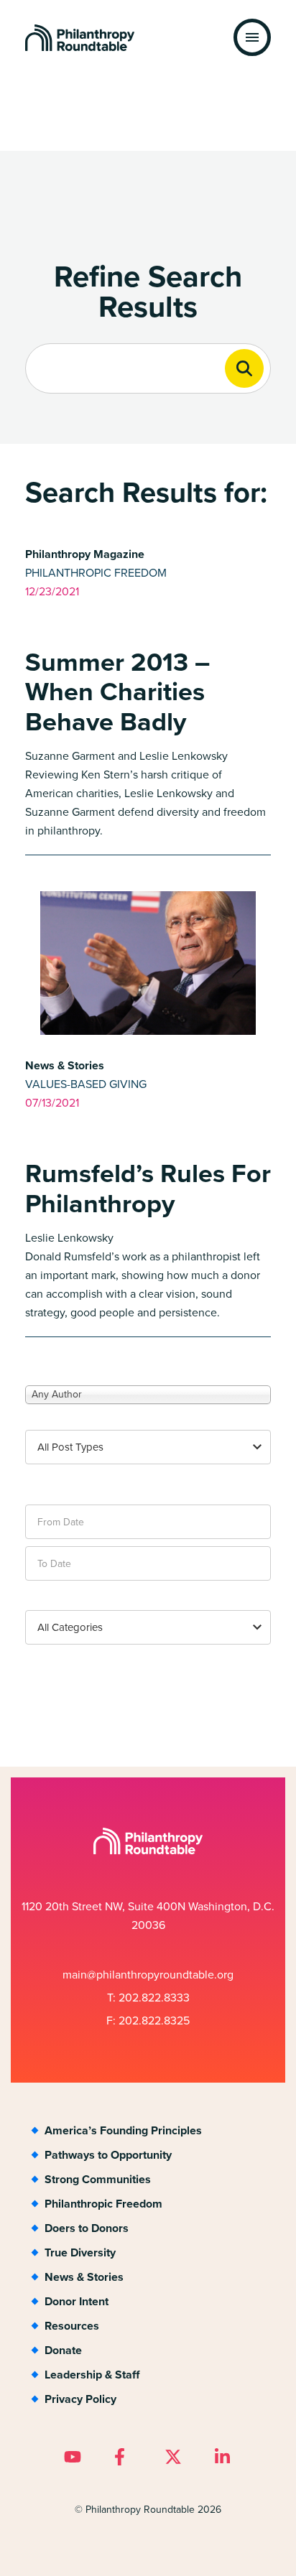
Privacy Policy (80, 2399)
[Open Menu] (252, 37)
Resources (72, 2326)
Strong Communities (98, 2179)
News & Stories (84, 2277)
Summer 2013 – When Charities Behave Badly (117, 692)
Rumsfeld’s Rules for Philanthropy (148, 1188)
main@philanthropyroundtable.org (148, 1975)
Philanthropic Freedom (96, 573)
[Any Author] (148, 1394)
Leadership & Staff (92, 2375)
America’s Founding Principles (123, 2130)
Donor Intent (77, 2301)
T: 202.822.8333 (148, 1998)
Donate (63, 2350)
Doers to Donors (87, 2228)
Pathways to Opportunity (108, 2155)
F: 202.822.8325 (148, 2021)
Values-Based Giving (86, 1084)
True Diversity (80, 2252)
